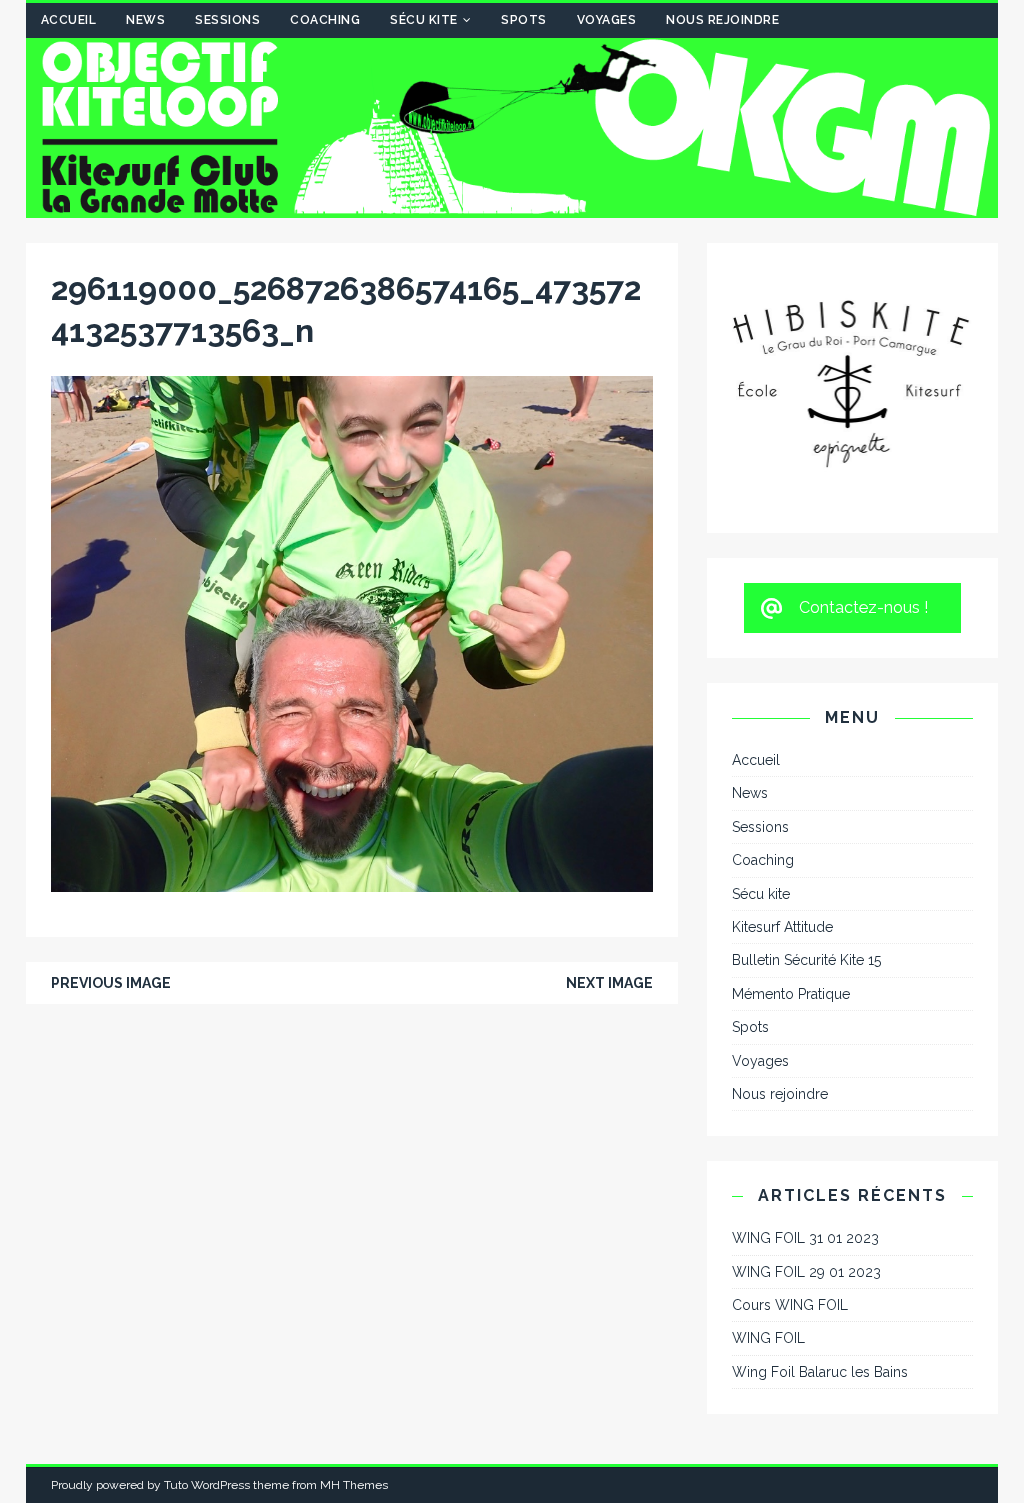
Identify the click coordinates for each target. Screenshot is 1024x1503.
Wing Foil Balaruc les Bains (820, 1208)
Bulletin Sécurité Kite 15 (806, 797)
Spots (524, 20)
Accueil (69, 20)
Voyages (607, 20)
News (145, 20)
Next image (609, 983)
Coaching (325, 20)
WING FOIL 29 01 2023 (806, 1108)
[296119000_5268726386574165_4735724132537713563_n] (352, 881)
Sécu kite (424, 20)
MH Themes (354, 1322)
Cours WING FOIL (790, 1142)
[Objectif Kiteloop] (512, 207)
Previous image (111, 983)
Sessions (227, 20)
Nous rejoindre (722, 20)
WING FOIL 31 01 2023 (805, 1075)
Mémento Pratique (791, 830)
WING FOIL (768, 1175)
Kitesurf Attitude (782, 764)
